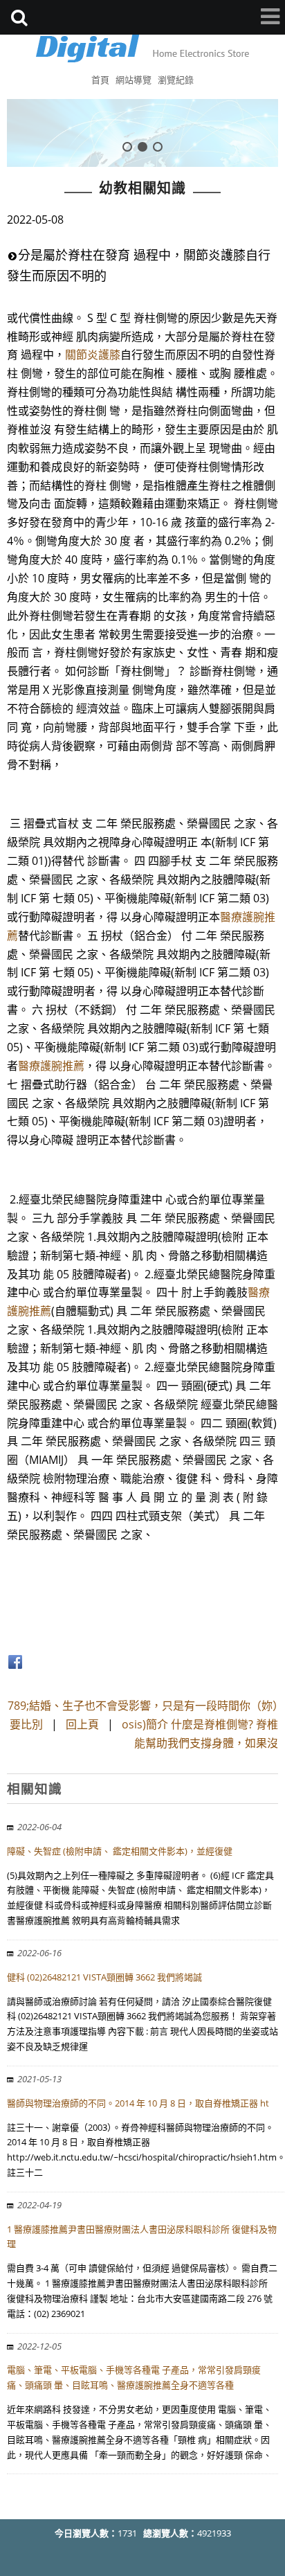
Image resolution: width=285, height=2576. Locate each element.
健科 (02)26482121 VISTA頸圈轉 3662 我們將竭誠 (104, 1977)
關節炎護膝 (93, 355)
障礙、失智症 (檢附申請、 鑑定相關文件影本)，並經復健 (120, 1851)
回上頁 (82, 1724)
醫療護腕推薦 (51, 1066)
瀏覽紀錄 (176, 80)
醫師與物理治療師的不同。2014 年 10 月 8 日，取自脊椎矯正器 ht (138, 2103)
